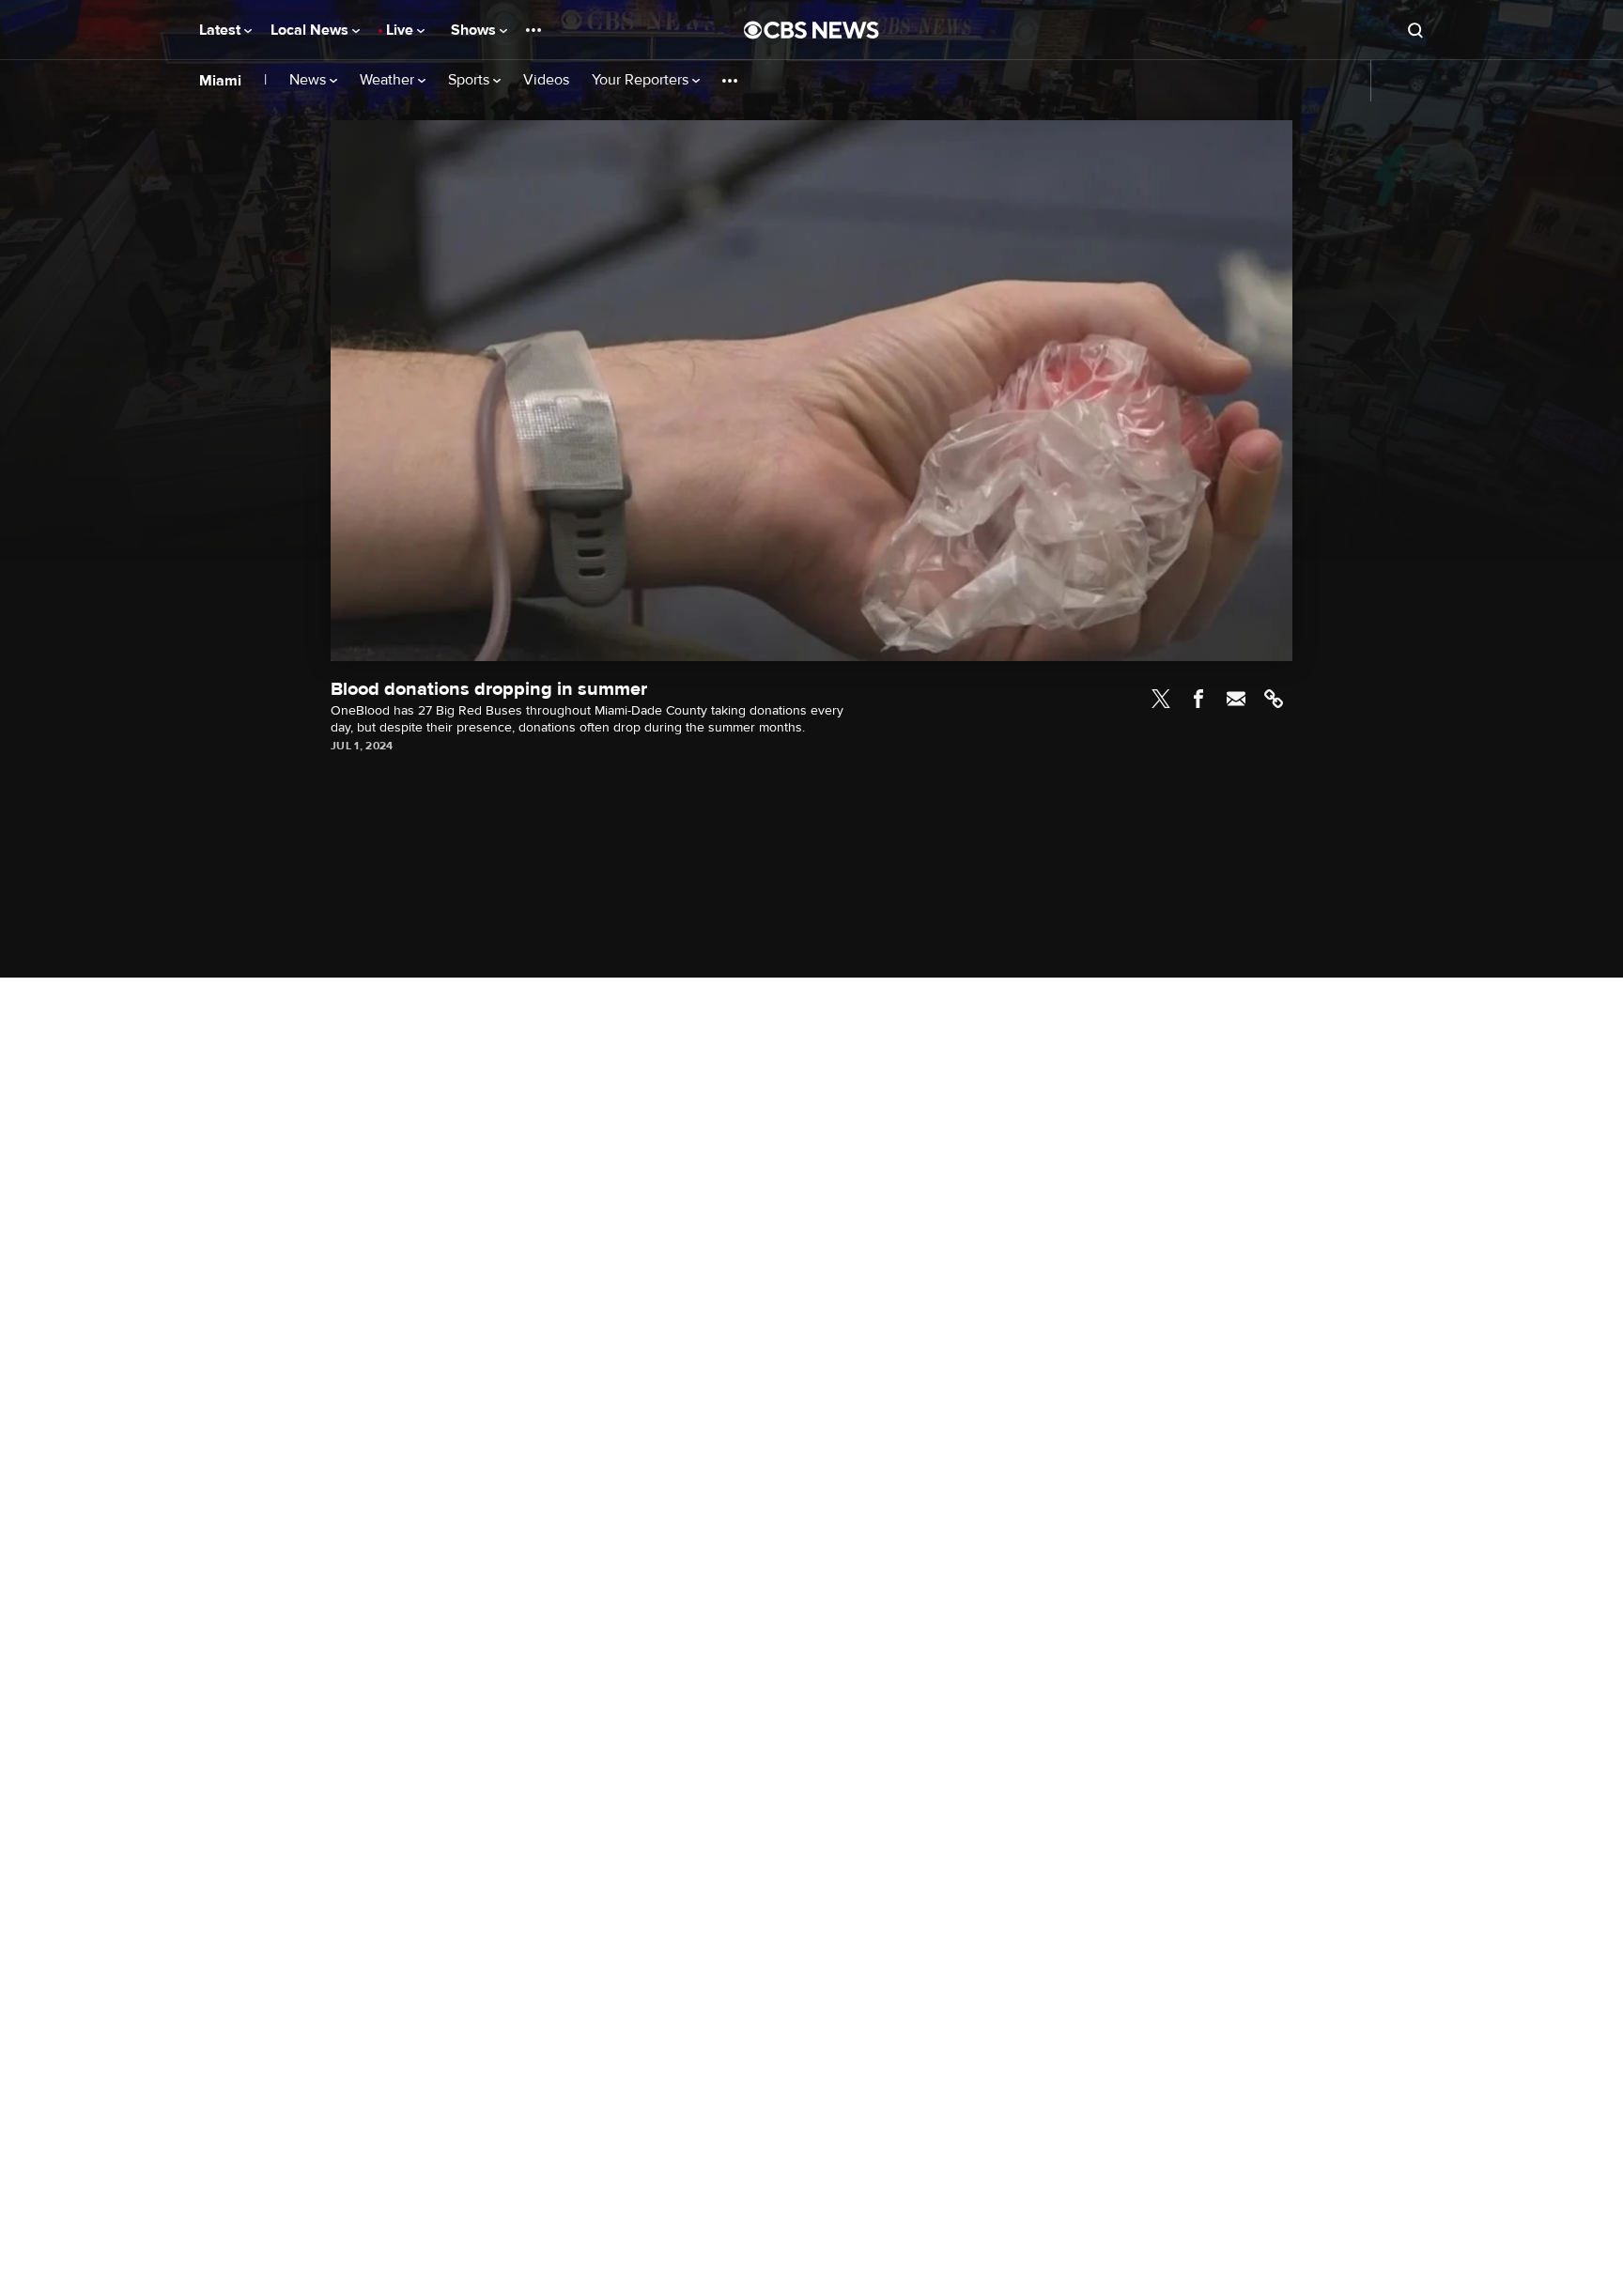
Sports (471, 80)
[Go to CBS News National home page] (811, 30)
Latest (222, 30)
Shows (475, 30)
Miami (220, 81)
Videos (546, 80)
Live (402, 30)
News (309, 80)
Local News (311, 30)
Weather (389, 80)
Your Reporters (642, 80)
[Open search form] (1415, 30)
